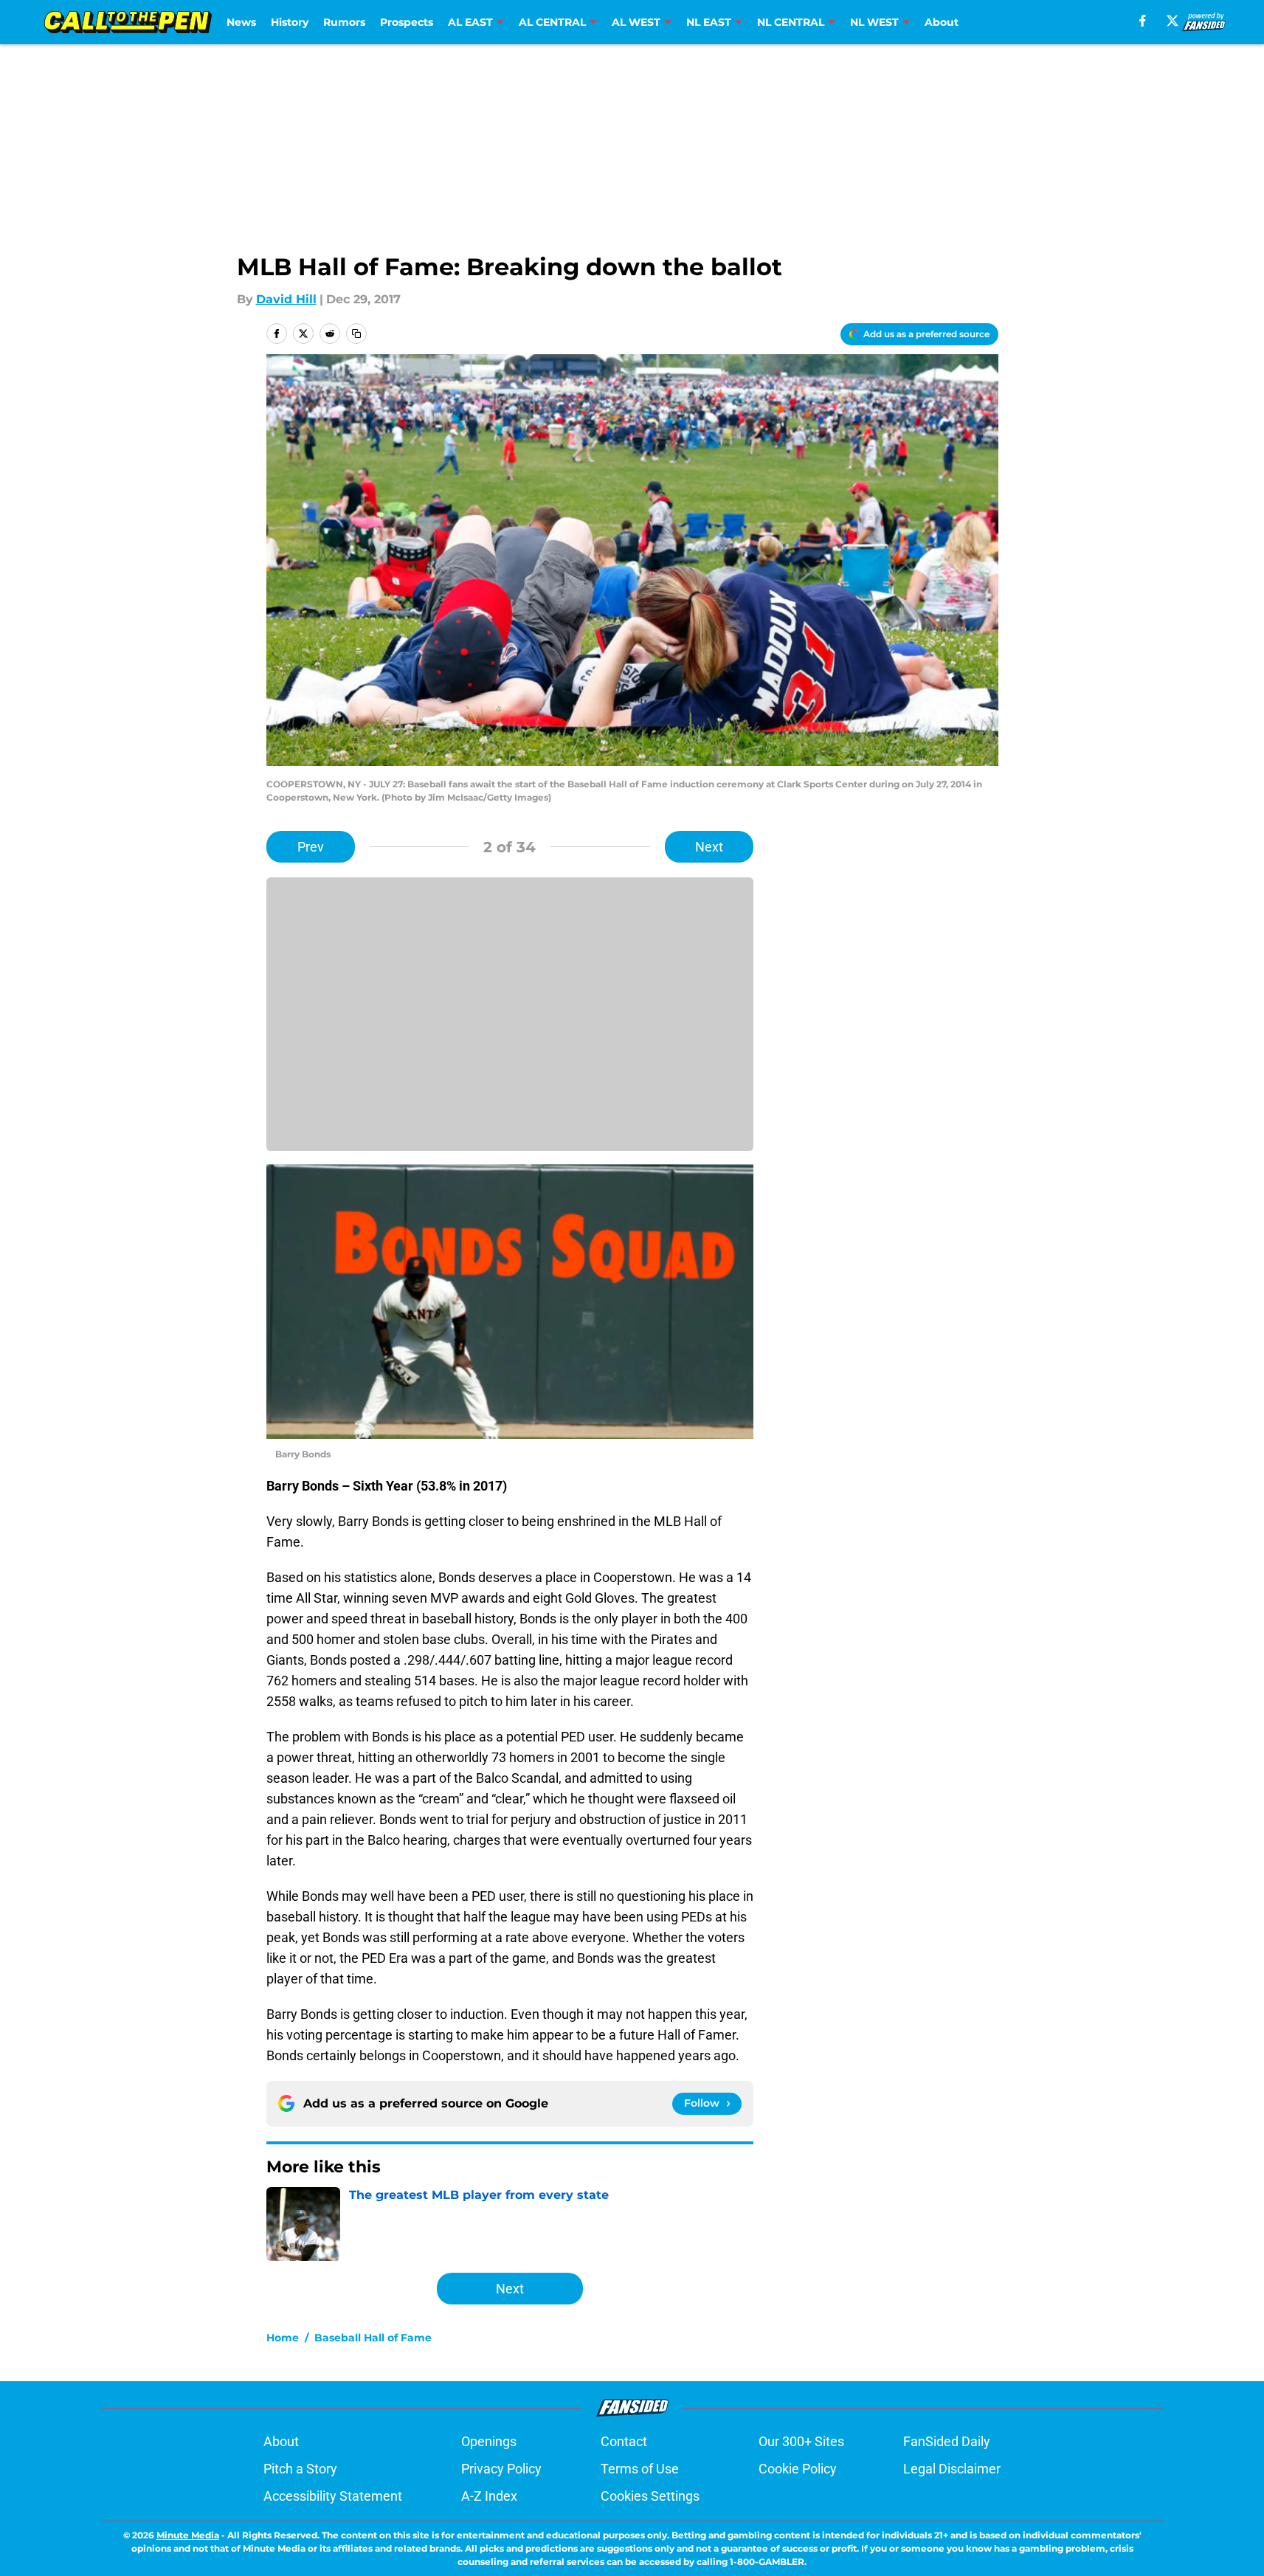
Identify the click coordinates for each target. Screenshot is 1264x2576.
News (241, 22)
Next (709, 847)
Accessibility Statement (333, 2496)
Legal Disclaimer (952, 2469)
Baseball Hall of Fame (373, 2338)
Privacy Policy (501, 2469)
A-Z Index (489, 2496)
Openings (489, 2441)
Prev (311, 847)
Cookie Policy (798, 2469)
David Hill (286, 299)
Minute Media (188, 2535)
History (290, 22)
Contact (624, 2441)
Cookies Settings (650, 2496)
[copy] (356, 334)
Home (283, 2338)
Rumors (344, 22)
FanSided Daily (947, 2441)
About (942, 22)
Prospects (407, 22)
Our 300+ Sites (801, 2441)
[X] (1173, 21)
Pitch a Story (300, 2469)
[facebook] (1143, 21)
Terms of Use (640, 2469)
